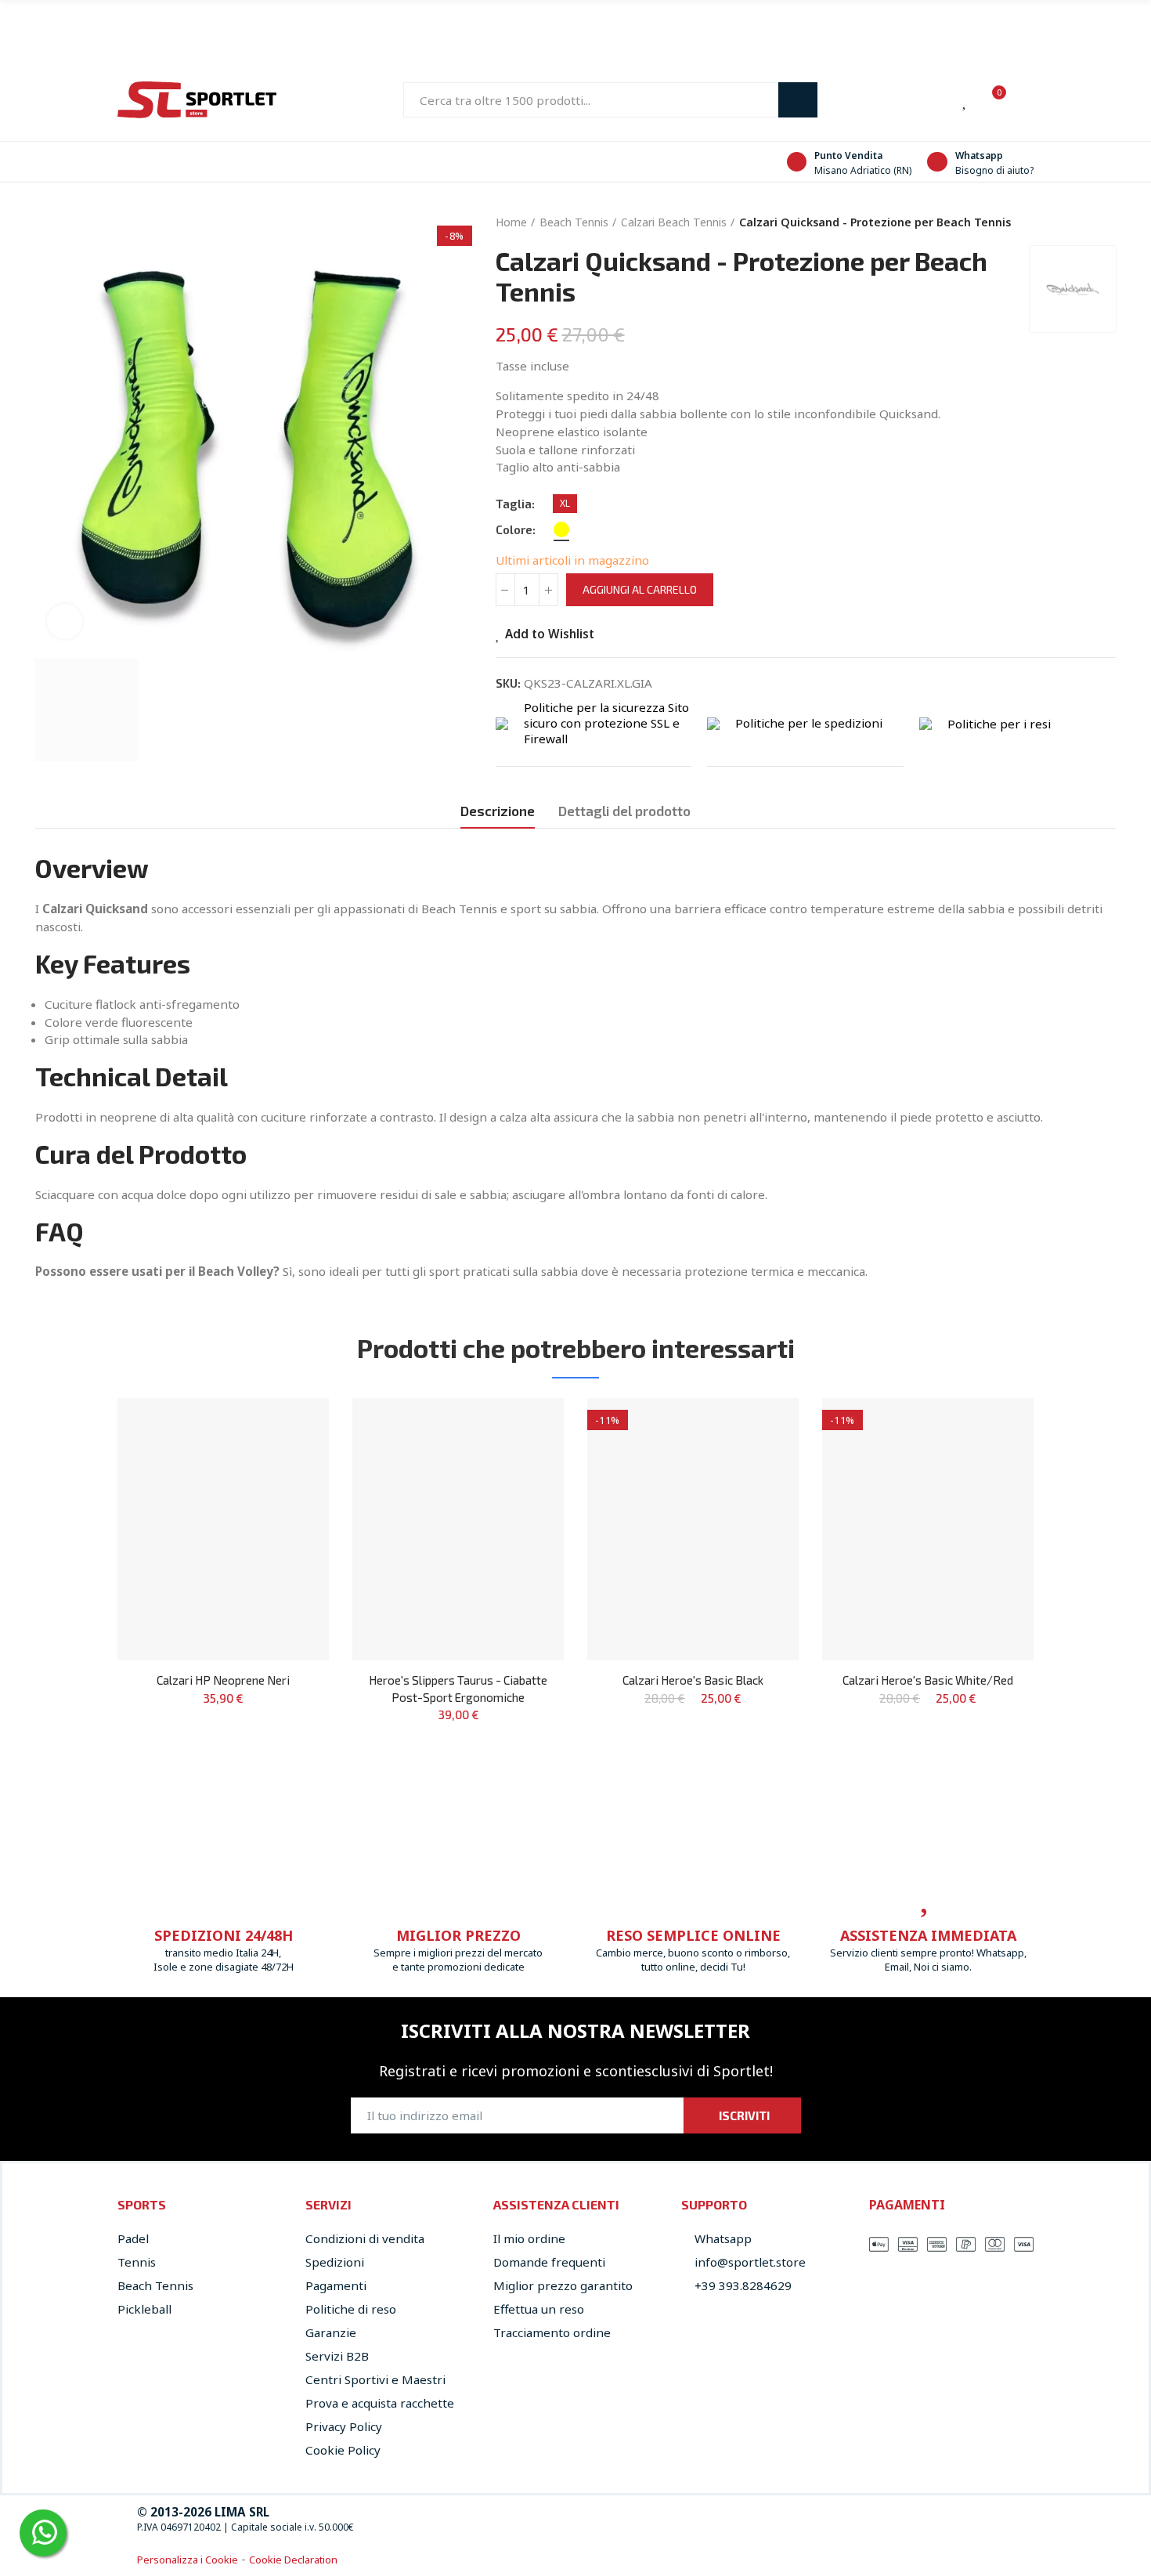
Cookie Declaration (293, 2560)
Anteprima (290, 1457)
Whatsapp (979, 155)
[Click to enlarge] (65, 621)
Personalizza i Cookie (188, 2560)
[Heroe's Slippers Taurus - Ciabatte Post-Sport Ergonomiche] (458, 1529)
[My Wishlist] (965, 100)
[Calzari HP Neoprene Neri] (223, 1529)
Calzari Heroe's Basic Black (693, 1680)
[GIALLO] (561, 529)
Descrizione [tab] (498, 811)
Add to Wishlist (550, 633)
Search (798, 100)
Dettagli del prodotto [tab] (624, 811)
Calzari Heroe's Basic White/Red (928, 1680)
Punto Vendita (848, 155)
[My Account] (1026, 100)
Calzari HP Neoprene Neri (223, 1680)
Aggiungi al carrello (640, 589)
